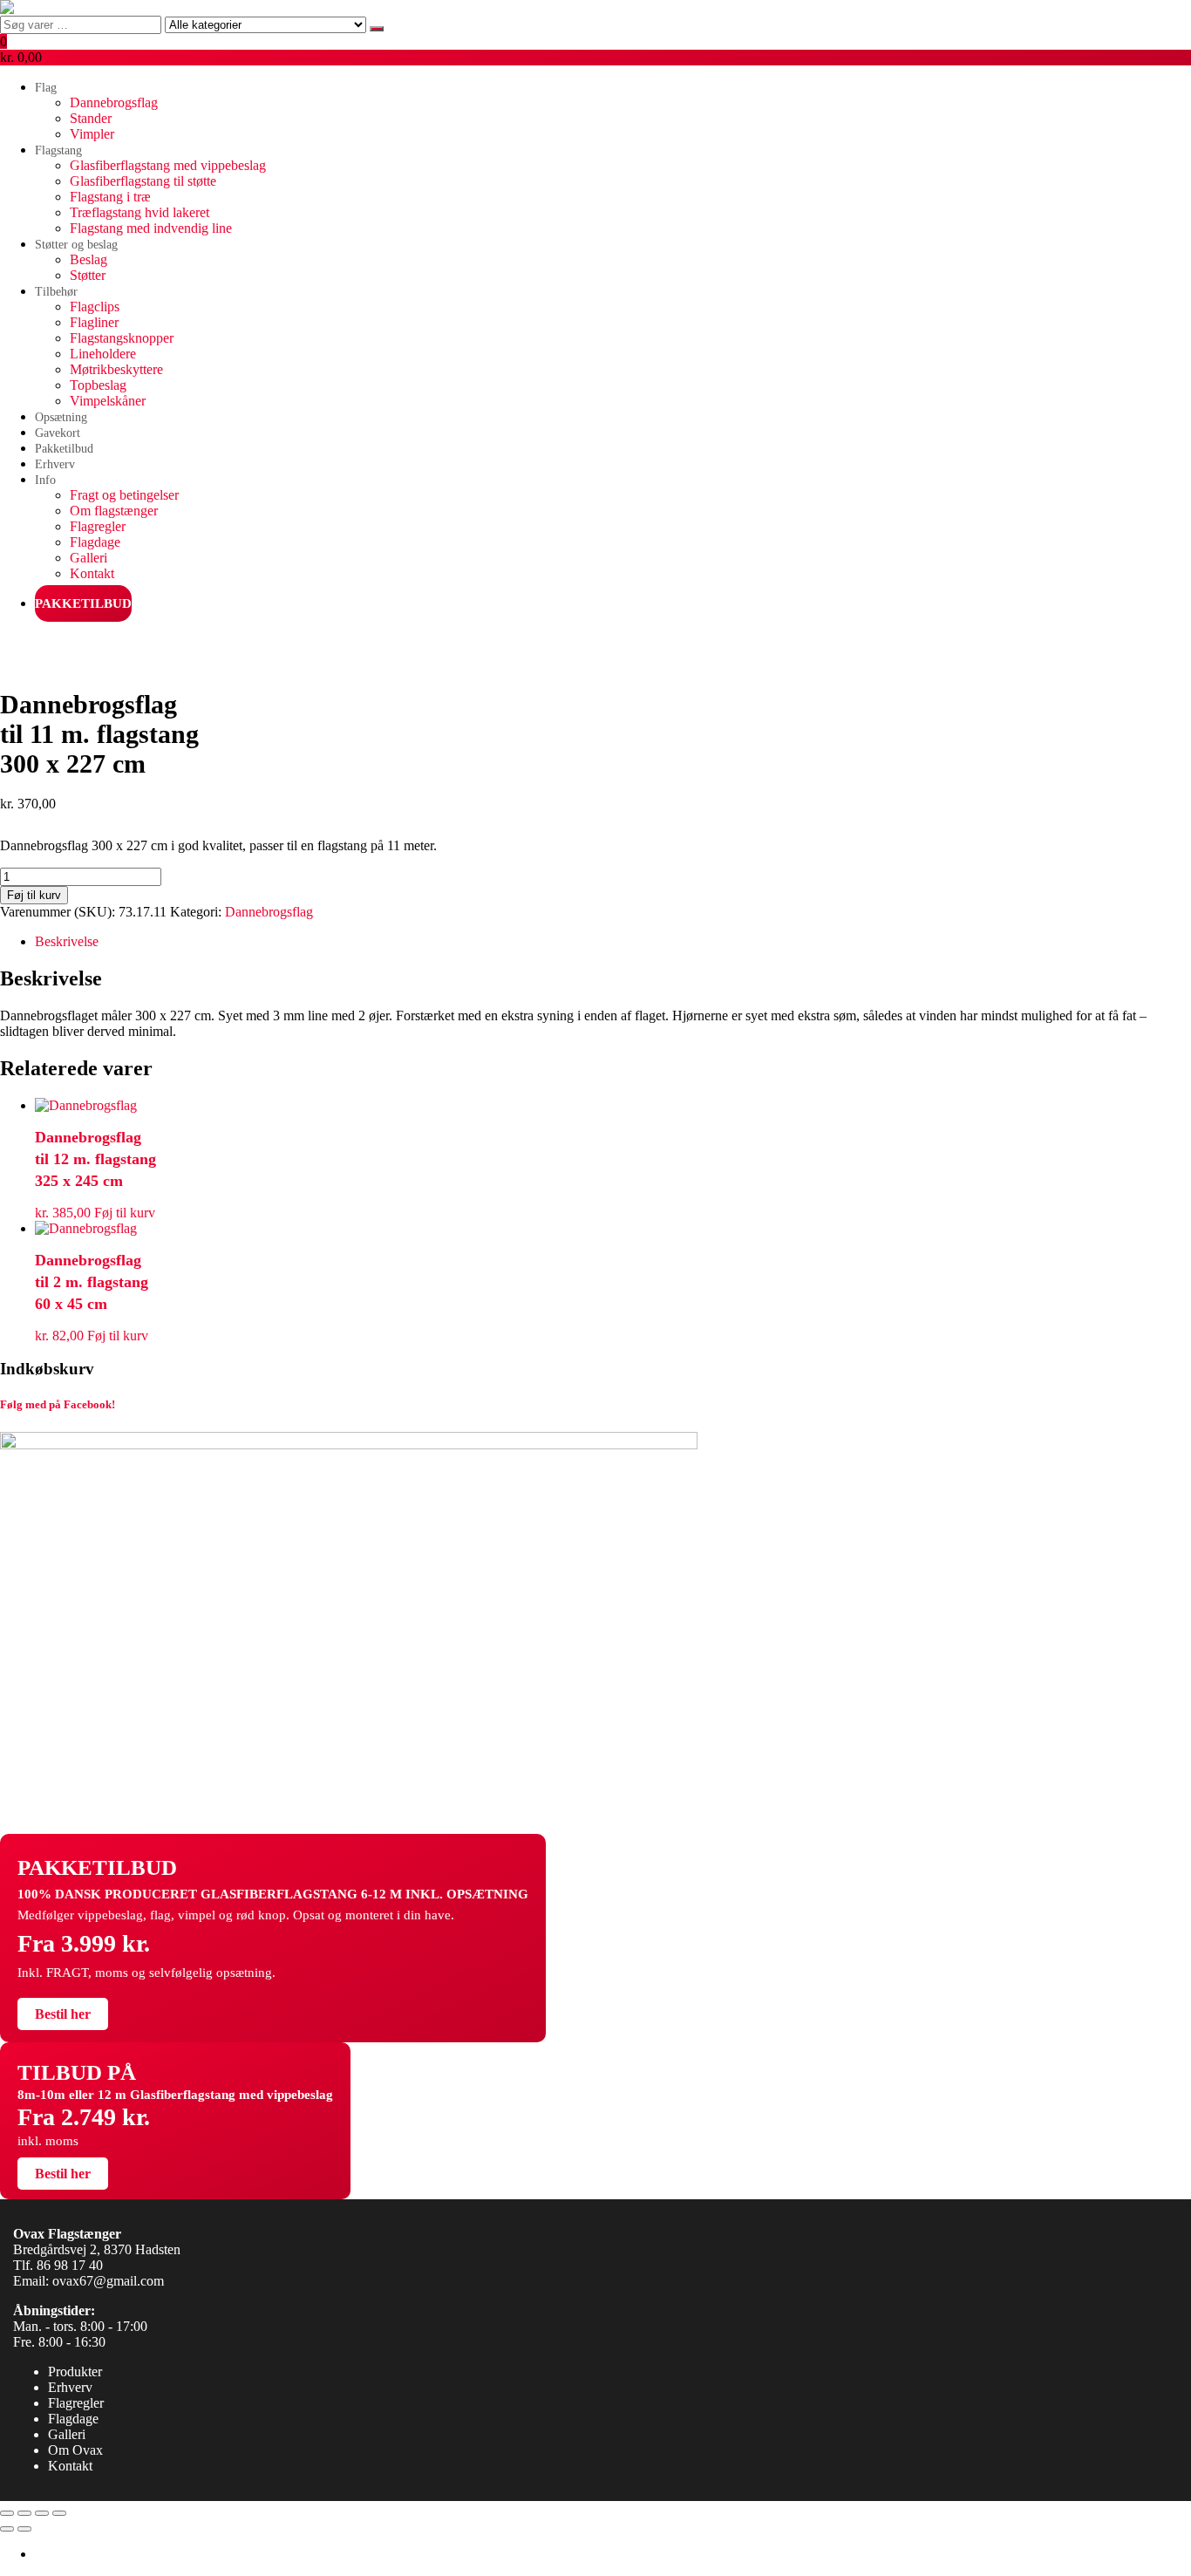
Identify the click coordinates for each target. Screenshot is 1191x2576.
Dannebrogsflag (114, 102)
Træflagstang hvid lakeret (140, 212)
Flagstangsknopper (122, 338)
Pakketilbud (64, 449)
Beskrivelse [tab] (67, 941)
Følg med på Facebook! (58, 1404)
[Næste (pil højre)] (24, 2529)
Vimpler (92, 134)
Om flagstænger (114, 511)
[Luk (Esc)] (59, 2513)
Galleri (88, 558)
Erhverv (55, 464)
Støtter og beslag (76, 245)
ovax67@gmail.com (108, 2281)
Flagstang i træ (110, 197)
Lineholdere (103, 354)
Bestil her (63, 2014)
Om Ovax (75, 2450)
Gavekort (58, 433)
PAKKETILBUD (83, 603)
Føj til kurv (34, 895)
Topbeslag (98, 385)
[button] (595, 50)
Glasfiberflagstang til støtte (143, 181)
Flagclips (95, 307)
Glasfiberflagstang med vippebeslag (168, 165)
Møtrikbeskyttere (116, 369)
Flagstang (58, 150)
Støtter (88, 275)
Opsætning (61, 417)
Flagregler (98, 526)
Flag (46, 88)
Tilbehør (56, 292)
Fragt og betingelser (124, 495)
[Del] (42, 2513)
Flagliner (94, 322)
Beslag (88, 259)
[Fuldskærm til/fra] (24, 2513)
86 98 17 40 (70, 2265)
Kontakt (92, 573)
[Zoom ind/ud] (7, 2513)
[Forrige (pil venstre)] (7, 2529)
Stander (91, 118)
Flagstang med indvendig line (151, 228)
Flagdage (95, 542)
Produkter (75, 2372)
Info (45, 480)
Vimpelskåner (108, 401)
